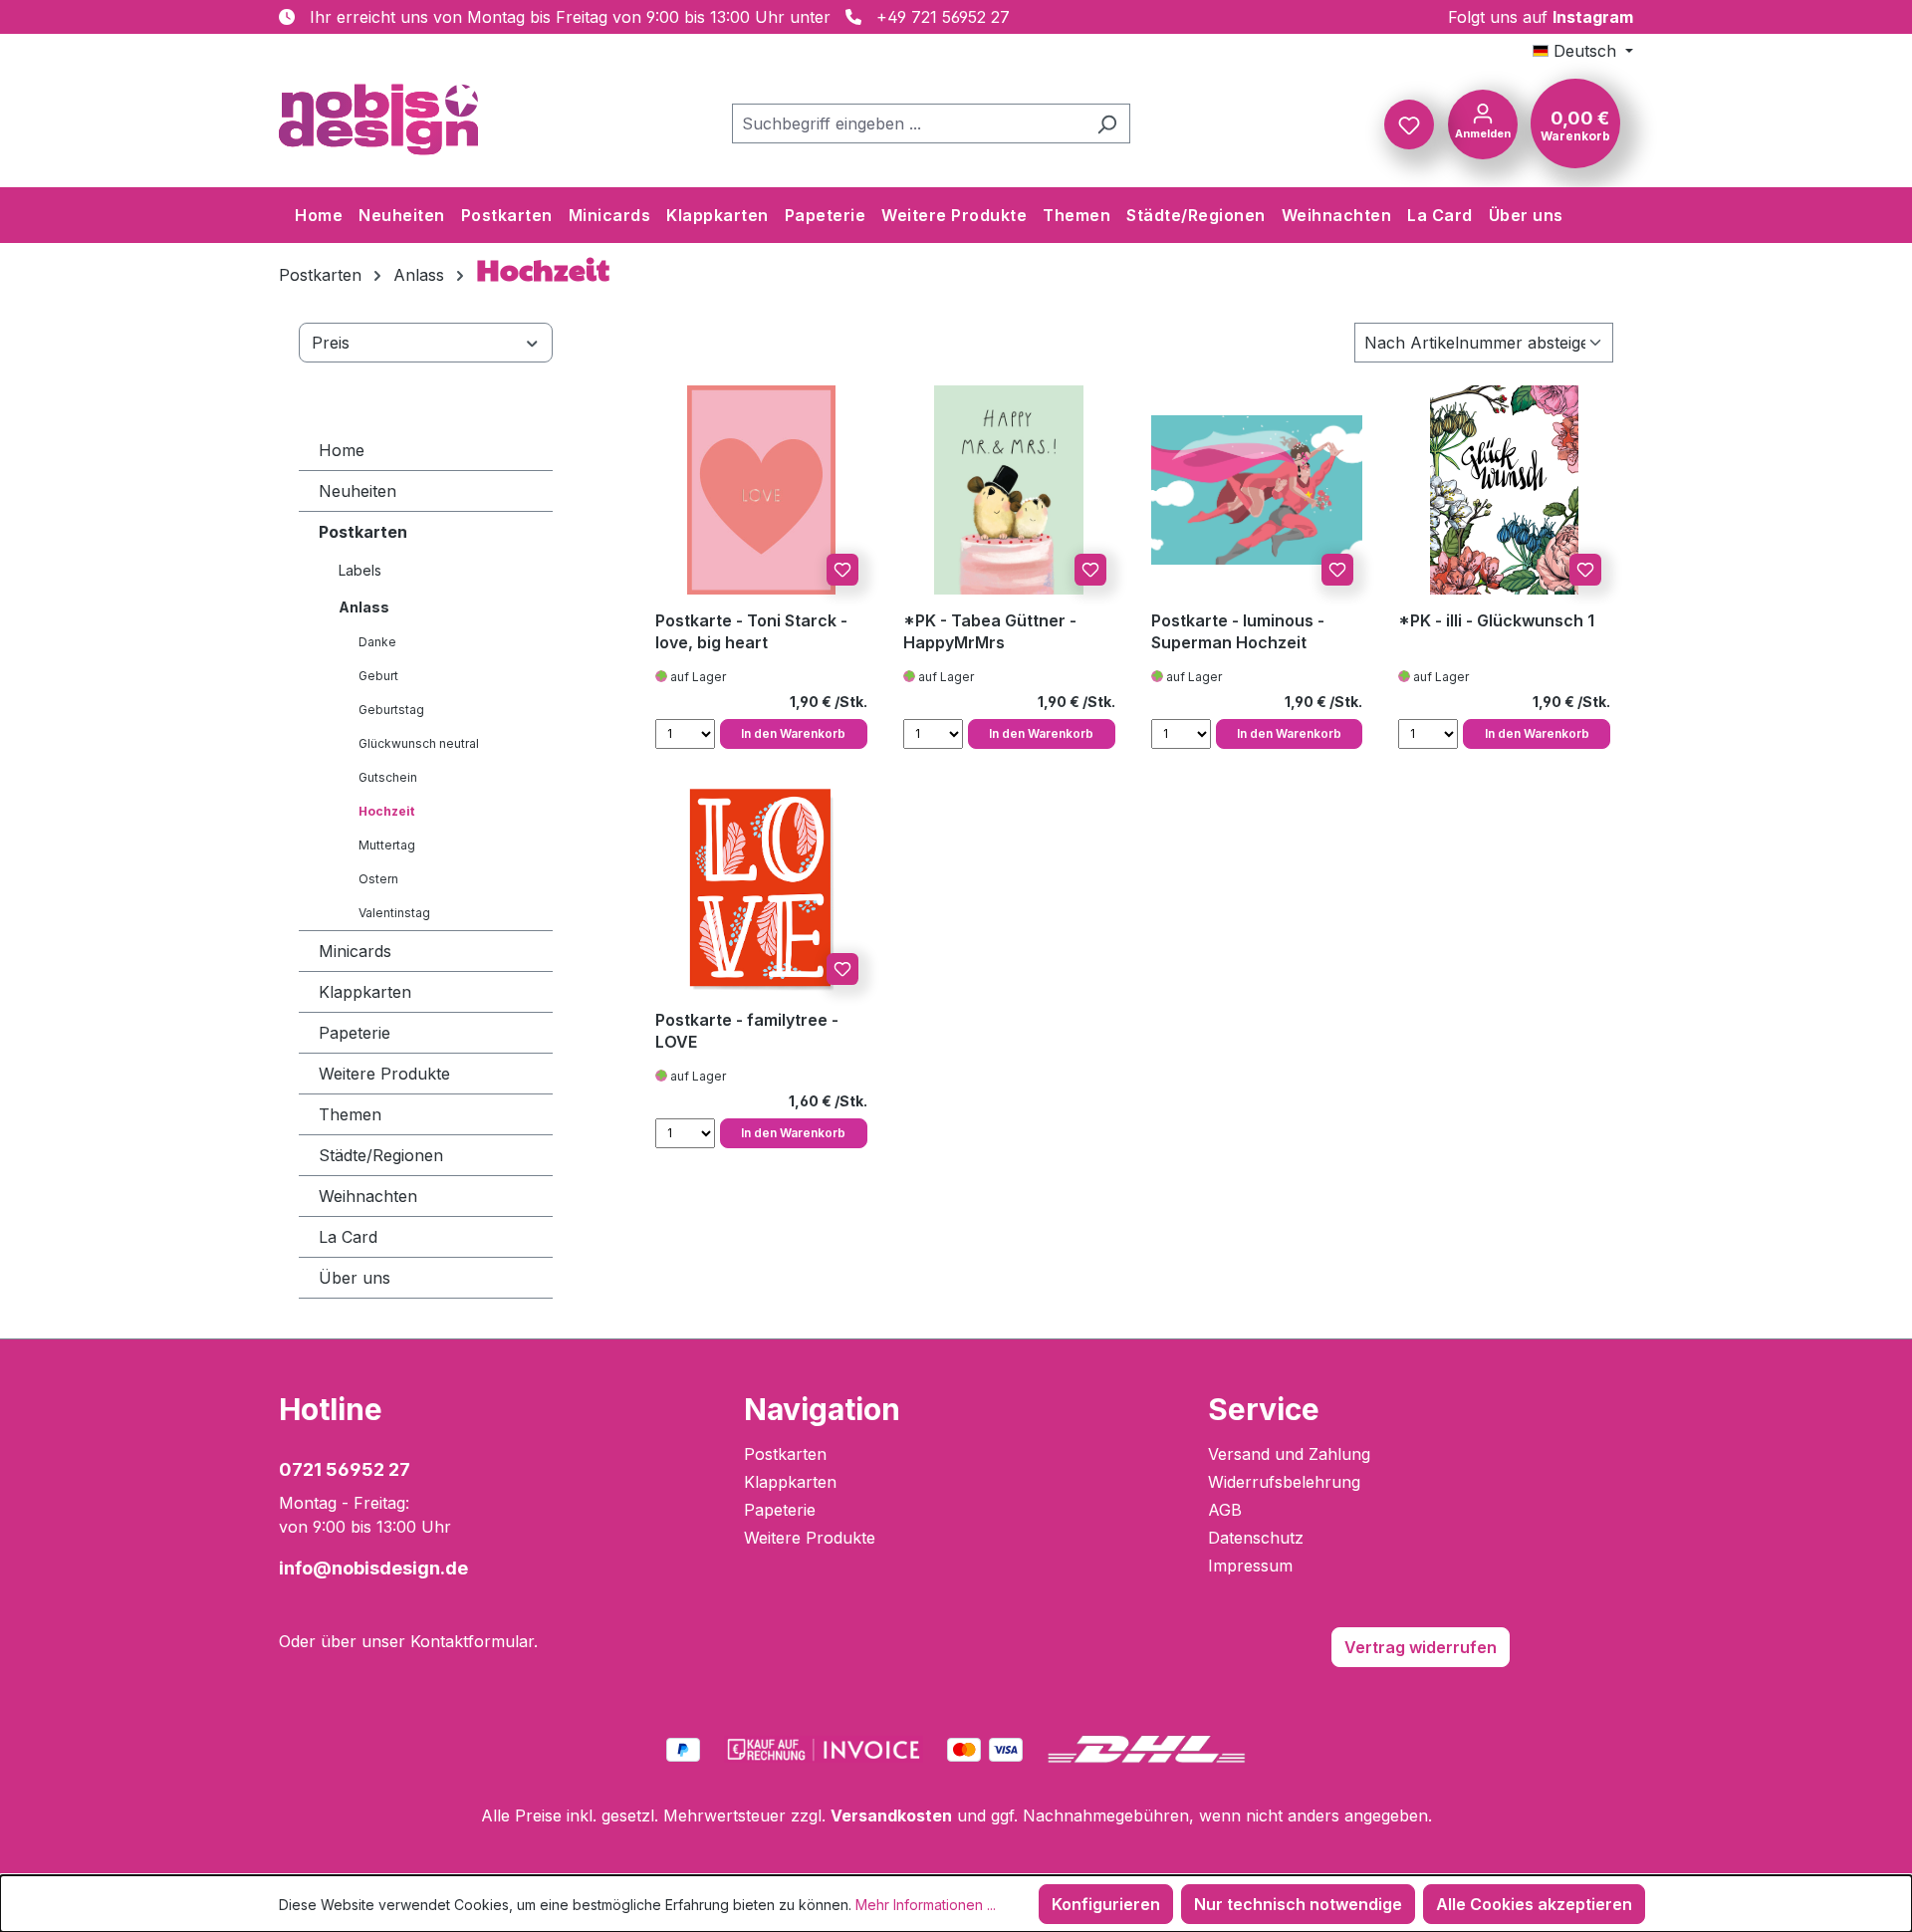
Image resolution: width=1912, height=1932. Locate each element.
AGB (1225, 1510)
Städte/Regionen (381, 1155)
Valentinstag (394, 913)
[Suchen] (1107, 123)
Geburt (378, 676)
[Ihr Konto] (1483, 122)
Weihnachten (368, 1196)
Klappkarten (365, 992)
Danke (377, 642)
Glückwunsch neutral (419, 743)
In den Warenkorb (793, 733)
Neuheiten (358, 491)
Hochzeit (386, 811)
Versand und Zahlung (1289, 1454)
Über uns (355, 1278)
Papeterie (355, 1033)
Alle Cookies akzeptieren (1534, 1904)
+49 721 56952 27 (943, 17)
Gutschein (388, 777)
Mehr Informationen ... (926, 1905)
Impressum (1250, 1566)
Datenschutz (1256, 1538)
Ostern (378, 879)
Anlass (364, 607)
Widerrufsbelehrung (1284, 1482)
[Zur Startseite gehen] (378, 120)
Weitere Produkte (384, 1074)
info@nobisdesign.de (373, 1568)
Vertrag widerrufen (1421, 1647)
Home (342, 450)
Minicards (355, 951)
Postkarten (363, 532)
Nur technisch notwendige (1298, 1904)
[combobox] (908, 123)
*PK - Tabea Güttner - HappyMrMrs (990, 631)
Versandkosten (891, 1815)
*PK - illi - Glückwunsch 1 (1496, 620)
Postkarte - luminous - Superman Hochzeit (1238, 631)
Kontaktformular (472, 1641)
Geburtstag (391, 710)
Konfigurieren (1106, 1904)
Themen (350, 1114)
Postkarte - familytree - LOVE (747, 1031)
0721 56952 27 (345, 1469)
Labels (360, 570)
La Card (348, 1237)
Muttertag (387, 845)
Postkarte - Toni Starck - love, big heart (751, 631)
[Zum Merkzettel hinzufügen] (842, 570)
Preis (331, 343)
